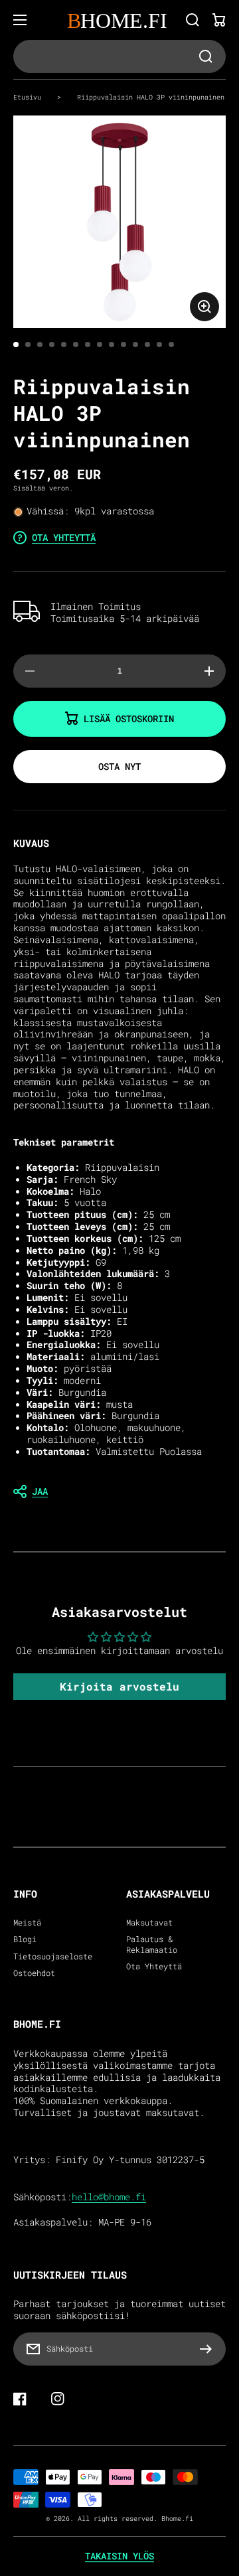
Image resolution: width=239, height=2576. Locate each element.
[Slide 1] (16, 344)
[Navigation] (20, 20)
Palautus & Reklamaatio (152, 1944)
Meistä (27, 1923)
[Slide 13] (159, 344)
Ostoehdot (34, 1973)
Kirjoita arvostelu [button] (119, 1686)
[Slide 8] (100, 344)
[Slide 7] (88, 344)
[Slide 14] (171, 344)
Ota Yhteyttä (154, 1966)
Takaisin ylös (119, 2556)
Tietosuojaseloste (53, 1956)
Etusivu (27, 97)
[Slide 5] (64, 344)
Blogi (25, 1939)
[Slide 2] (28, 344)
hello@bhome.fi (109, 2197)
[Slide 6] (76, 344)
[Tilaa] (209, 2349)
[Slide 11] (135, 344)
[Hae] (193, 20)
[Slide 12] (147, 344)
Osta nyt (119, 766)
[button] (119, 1491)
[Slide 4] (52, 344)
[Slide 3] (40, 344)
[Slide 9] (112, 344)
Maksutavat (149, 1923)
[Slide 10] (123, 344)
